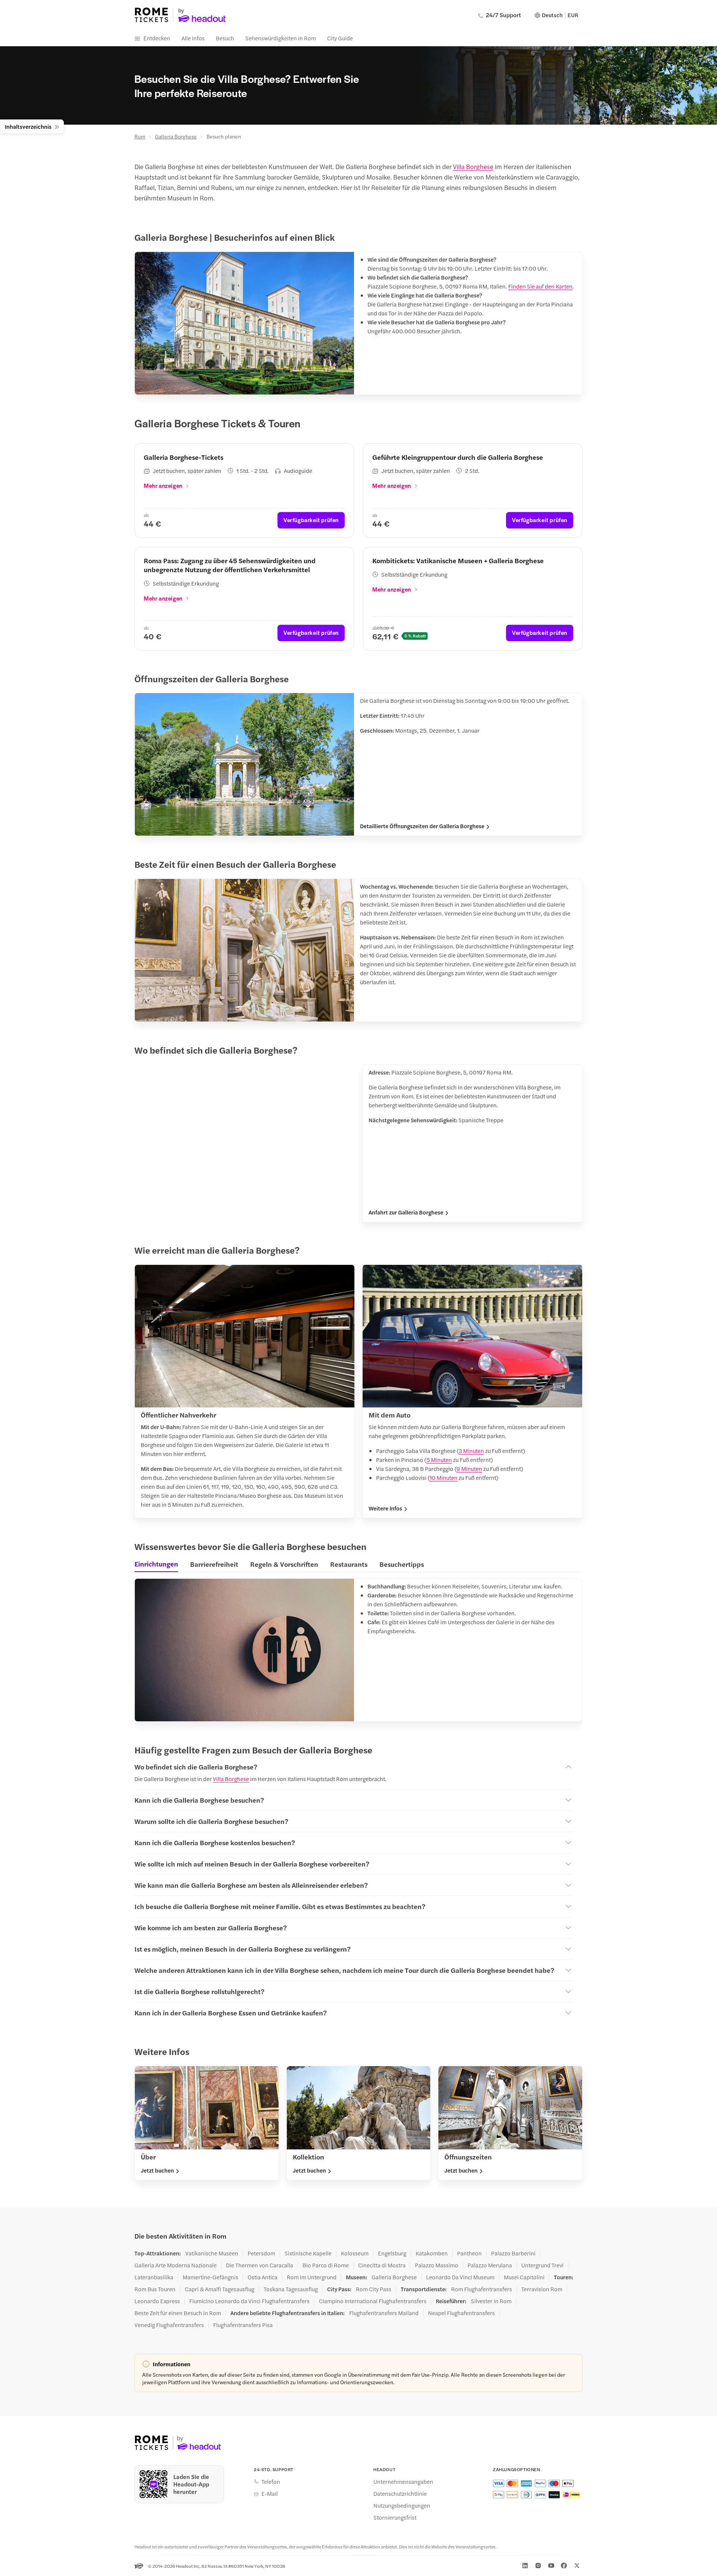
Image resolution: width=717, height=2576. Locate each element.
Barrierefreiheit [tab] (214, 1564)
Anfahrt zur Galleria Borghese (406, 1212)
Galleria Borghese (176, 136)
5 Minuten (439, 1459)
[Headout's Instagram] (538, 2566)
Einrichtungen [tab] (156, 1564)
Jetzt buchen (157, 2170)
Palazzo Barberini (513, 2253)
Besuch (225, 38)
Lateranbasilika (154, 2277)
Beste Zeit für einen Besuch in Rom (178, 2313)
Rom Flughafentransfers (482, 2289)
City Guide (340, 38)
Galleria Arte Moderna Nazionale (176, 2265)
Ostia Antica (263, 2277)
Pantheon (469, 2253)
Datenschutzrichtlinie (400, 2494)
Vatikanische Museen (212, 2253)
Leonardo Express (157, 2301)
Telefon (271, 2482)
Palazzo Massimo (437, 2265)
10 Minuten (443, 1477)
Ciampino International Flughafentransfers (373, 2301)
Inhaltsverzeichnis (28, 126)
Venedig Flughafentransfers (169, 2325)
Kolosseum (355, 2253)
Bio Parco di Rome (326, 2265)
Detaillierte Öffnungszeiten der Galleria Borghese (422, 826)
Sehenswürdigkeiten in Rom (281, 38)
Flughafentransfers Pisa (243, 2325)
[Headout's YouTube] (551, 2566)
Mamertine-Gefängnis (210, 2277)
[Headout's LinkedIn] (525, 2566)
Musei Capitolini (524, 2277)
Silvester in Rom (491, 2301)
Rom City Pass (374, 2289)
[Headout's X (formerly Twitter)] (577, 2566)
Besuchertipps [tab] (402, 1564)
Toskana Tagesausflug (291, 2289)
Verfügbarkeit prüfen (311, 520)
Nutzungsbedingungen (402, 2505)
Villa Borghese (473, 166)
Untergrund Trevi (542, 2265)
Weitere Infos (385, 1508)
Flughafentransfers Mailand (384, 2313)
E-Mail (270, 2494)
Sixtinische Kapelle (308, 2253)
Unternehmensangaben (403, 2482)
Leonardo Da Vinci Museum (460, 2277)
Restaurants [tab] (349, 1564)
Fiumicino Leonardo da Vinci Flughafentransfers (249, 2301)
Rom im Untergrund (312, 2277)
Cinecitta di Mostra (382, 2265)
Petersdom (261, 2253)
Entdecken (157, 38)
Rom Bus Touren (155, 2289)
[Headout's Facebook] (564, 2566)
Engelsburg (392, 2253)
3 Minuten (471, 1451)
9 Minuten (469, 1468)
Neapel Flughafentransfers (461, 2313)
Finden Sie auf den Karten (540, 286)
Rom (140, 136)
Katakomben (432, 2253)
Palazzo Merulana (490, 2265)
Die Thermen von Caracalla (260, 2265)
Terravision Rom (542, 2289)
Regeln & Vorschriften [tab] (284, 1564)
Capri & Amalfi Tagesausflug (220, 2289)
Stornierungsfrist (395, 2517)
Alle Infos (193, 38)
